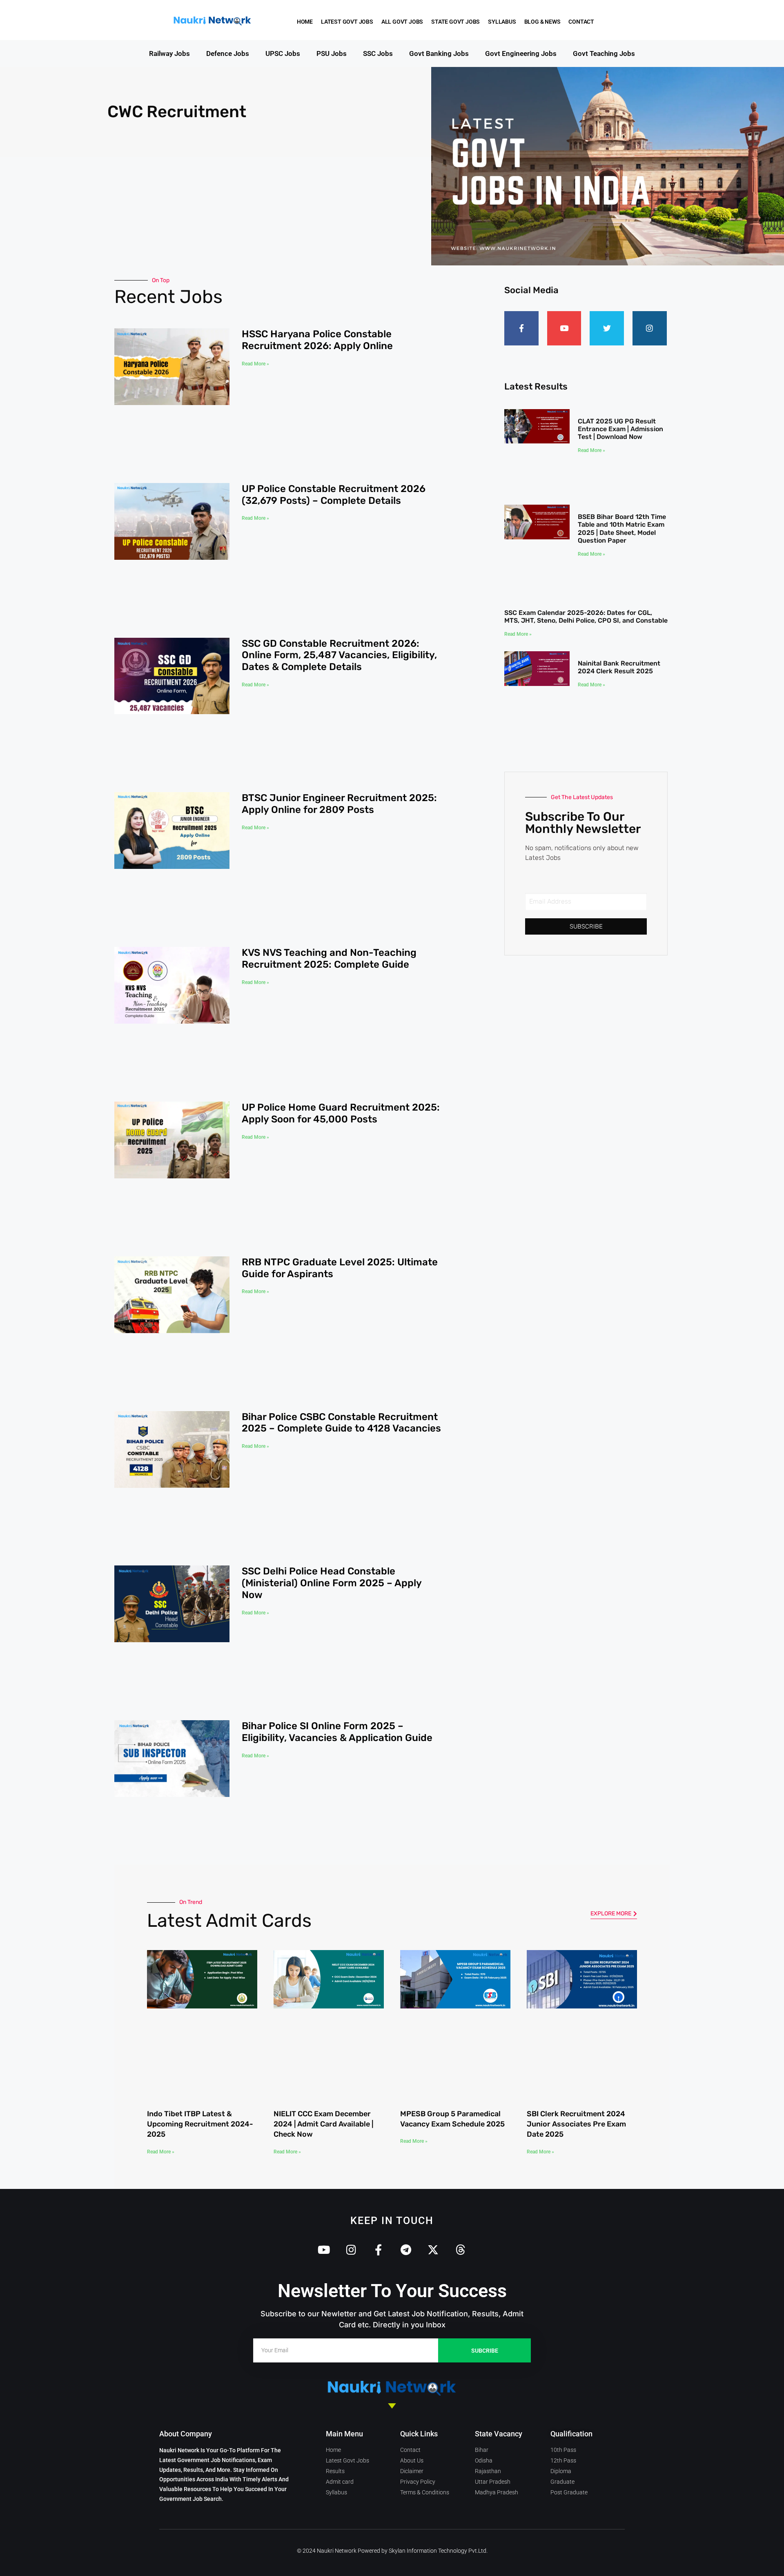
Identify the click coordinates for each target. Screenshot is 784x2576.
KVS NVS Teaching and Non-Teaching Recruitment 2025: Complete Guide (329, 652)
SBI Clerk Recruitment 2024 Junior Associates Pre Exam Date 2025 (576, 1298)
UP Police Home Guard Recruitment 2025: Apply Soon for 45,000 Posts (341, 730)
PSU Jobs (332, 53)
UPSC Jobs (283, 53)
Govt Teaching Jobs (604, 53)
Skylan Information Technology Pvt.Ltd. (438, 1725)
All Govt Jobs (402, 22)
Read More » (255, 364)
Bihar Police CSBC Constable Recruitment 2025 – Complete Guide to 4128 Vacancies (341, 885)
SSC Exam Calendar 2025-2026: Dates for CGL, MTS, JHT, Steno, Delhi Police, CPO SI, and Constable (586, 552)
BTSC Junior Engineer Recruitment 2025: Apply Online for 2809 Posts (339, 574)
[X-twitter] (433, 1424)
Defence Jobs (228, 53)
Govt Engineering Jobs (521, 53)
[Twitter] (607, 328)
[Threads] (460, 1424)
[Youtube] (564, 328)
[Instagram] (650, 328)
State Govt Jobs (455, 22)
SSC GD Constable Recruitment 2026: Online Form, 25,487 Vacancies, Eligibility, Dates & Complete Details (339, 502)
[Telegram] (406, 1424)
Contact (589, 22)
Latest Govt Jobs (347, 22)
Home (305, 22)
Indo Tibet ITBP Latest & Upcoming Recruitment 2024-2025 (200, 1298)
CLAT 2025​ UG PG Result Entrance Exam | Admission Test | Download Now (620, 429)
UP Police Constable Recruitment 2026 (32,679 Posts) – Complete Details (334, 418)
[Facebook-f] (521, 328)
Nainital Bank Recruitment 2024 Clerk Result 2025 (619, 603)
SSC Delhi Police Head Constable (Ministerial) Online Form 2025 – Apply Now (332, 969)
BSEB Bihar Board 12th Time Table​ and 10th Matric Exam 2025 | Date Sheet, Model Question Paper (622, 494)
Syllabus (510, 22)
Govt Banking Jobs (439, 53)
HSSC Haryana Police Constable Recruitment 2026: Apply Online (317, 340)
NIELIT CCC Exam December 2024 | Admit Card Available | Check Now (323, 1298)
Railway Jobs (169, 53)
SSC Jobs (378, 53)
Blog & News (550, 22)
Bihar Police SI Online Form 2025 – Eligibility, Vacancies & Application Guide (337, 1041)
